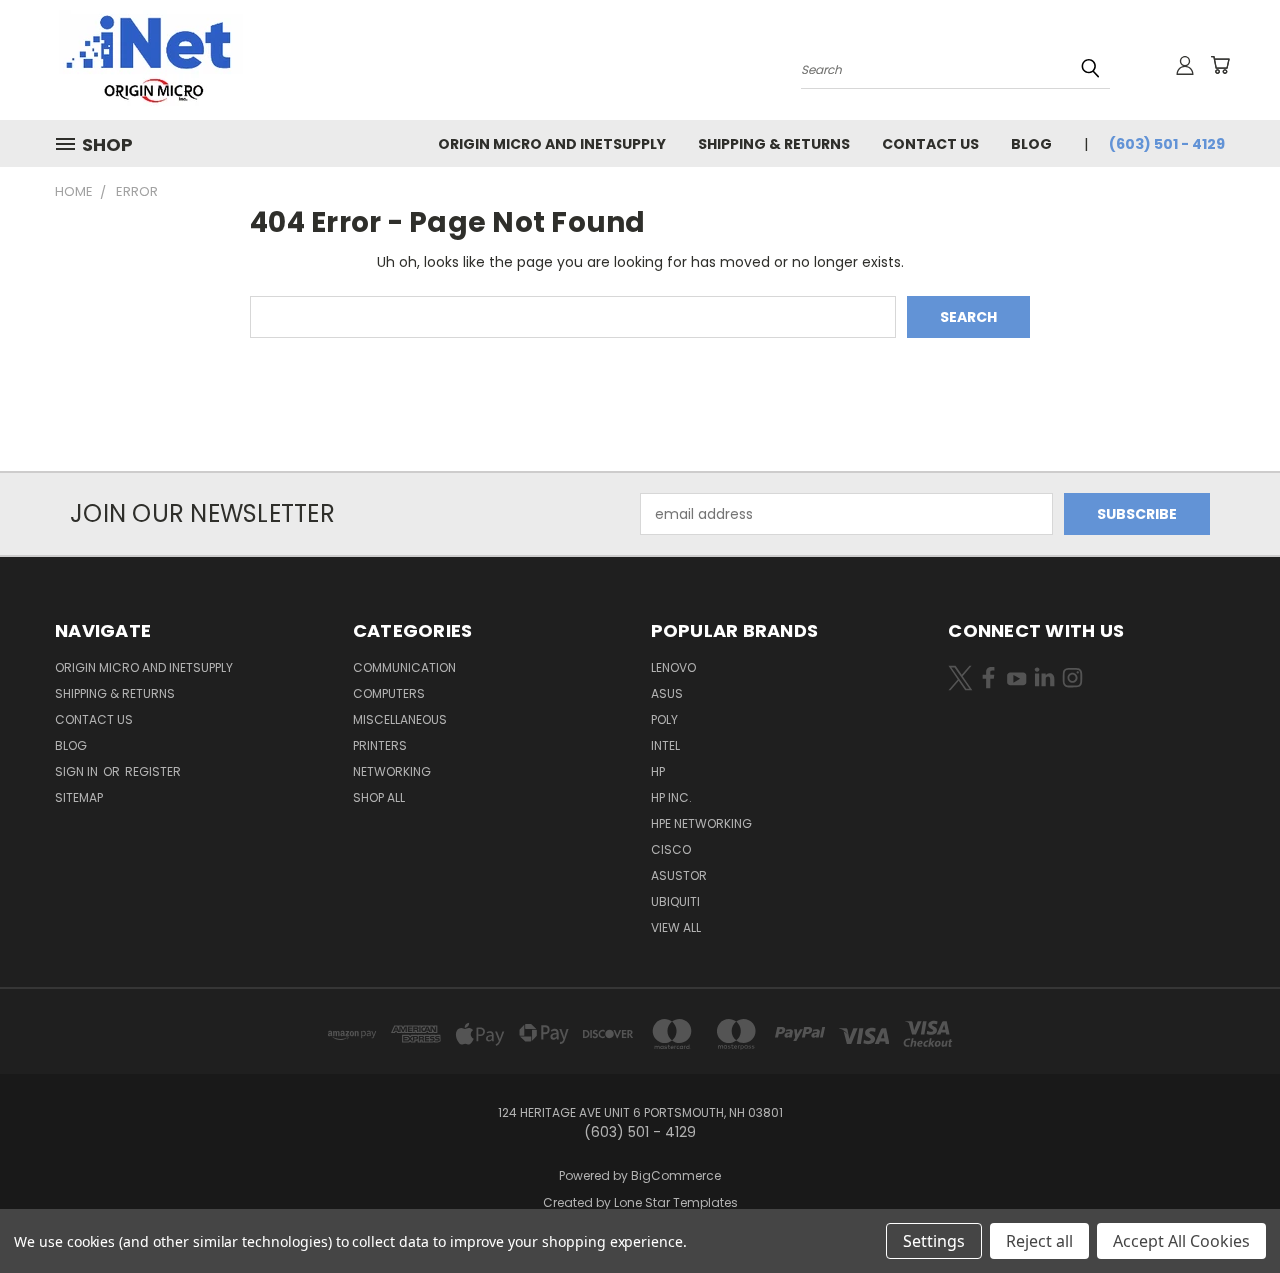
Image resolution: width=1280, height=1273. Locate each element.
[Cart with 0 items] (1220, 65)
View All (676, 927)
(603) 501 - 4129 (1167, 144)
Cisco (671, 849)
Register (153, 771)
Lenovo (673, 667)
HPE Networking (701, 823)
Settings (934, 1241)
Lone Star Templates (676, 1202)
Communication (404, 667)
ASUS (667, 693)
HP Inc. (671, 797)
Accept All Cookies (1181, 1241)
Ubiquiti (675, 901)
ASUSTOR (679, 875)
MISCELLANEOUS (400, 719)
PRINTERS (380, 745)
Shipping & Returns (774, 144)
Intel (665, 745)
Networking (392, 771)
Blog (1031, 144)
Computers (389, 693)
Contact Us (930, 144)
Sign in (78, 771)
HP (658, 771)
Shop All (379, 797)
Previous (1227, 1210)
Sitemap (79, 797)
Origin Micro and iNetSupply (552, 144)
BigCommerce (676, 1175)
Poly (664, 719)
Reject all (1039, 1241)
